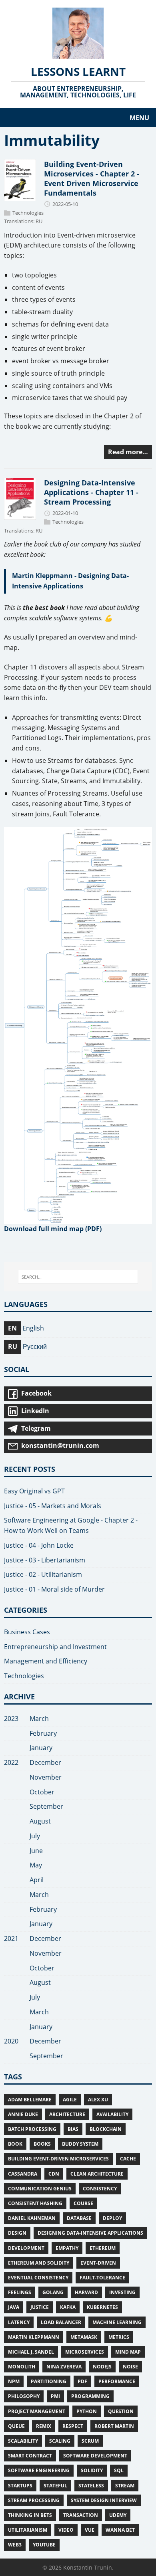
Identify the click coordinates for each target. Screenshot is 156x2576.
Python (87, 2411)
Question (121, 2411)
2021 (11, 1938)
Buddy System (80, 2144)
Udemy (118, 2515)
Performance (117, 2381)
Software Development (95, 2456)
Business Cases (27, 1632)
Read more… (128, 452)
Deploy (112, 2218)
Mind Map (128, 2352)
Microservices (85, 2352)
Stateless (91, 2486)
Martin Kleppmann (34, 2337)
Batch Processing (32, 2129)
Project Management (37, 2411)
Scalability (23, 2441)
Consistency (100, 2189)
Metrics (119, 2337)
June (36, 1851)
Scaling (60, 2441)
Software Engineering (39, 2470)
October (42, 1792)
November (46, 1777)
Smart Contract (30, 2456)
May (36, 1865)
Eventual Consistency (38, 2278)
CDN (54, 2174)
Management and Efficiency (46, 1661)
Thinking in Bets (30, 2515)
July (35, 1836)
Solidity (92, 2470)
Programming (90, 2396)
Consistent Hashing (35, 2203)
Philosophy (24, 2396)
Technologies (28, 213)
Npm (14, 2381)
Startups (20, 2486)
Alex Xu (98, 2100)
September (46, 1806)
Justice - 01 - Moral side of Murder (54, 1589)
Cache (128, 2159)
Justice (40, 2307)
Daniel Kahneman (32, 2218)
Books (42, 2144)
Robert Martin (114, 2426)
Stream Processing (34, 2500)
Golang (53, 2292)
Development (26, 2248)
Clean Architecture (97, 2174)
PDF (82, 2381)
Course (83, 2203)
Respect (73, 2426)
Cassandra (23, 2174)
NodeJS (102, 2367)
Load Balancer (61, 2322)
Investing (122, 2292)
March (39, 1719)
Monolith (22, 2367)
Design (17, 2233)
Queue (16, 2426)
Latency (19, 2322)
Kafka (68, 2307)
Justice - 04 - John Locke (39, 1545)
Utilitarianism (28, 2530)
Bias (73, 2129)
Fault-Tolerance (102, 2278)
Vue (90, 2530)
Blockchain (106, 2129)
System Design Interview (104, 2500)
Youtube (44, 2545)
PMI (55, 2396)
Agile (70, 2100)
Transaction (81, 2515)
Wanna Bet (120, 2530)
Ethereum (103, 2248)
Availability (112, 2114)
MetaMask (84, 2337)
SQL (119, 2470)
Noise (130, 2367)
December (45, 1762)
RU (39, 222)
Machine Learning (117, 2322)
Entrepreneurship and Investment (55, 1647)
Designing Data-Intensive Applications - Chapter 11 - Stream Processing (91, 492)
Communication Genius (40, 2189)
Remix (44, 2426)
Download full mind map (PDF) (53, 1229)
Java (14, 2307)
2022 (11, 1762)
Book (15, 2144)
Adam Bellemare (30, 2100)
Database (79, 2218)
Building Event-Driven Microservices (58, 2159)
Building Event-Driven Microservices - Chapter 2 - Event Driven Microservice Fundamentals (92, 178)
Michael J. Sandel (31, 2352)
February (43, 1733)
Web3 (15, 2545)
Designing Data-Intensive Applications (90, 2233)
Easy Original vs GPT (34, 1491)
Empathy (67, 2248)
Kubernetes (102, 2307)
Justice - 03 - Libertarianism (45, 1560)
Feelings (20, 2292)
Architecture (67, 2114)
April (37, 1880)
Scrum (90, 2441)
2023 (11, 1719)
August (40, 1821)
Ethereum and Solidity (39, 2263)
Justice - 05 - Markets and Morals (53, 1506)
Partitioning (49, 2381)
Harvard (86, 2292)
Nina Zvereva (64, 2367)
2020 (11, 2041)
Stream (125, 2486)
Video (66, 2530)
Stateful (55, 2486)
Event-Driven (98, 2263)
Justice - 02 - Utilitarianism (43, 1574)
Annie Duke (23, 2114)
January (41, 1748)
